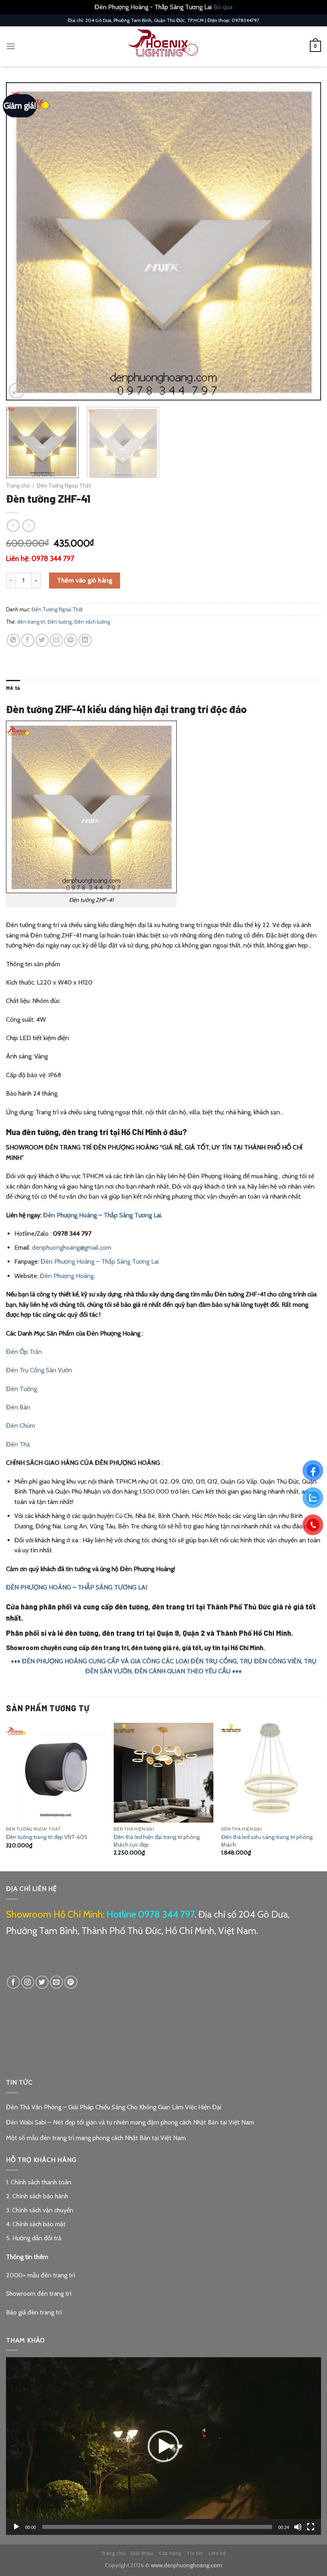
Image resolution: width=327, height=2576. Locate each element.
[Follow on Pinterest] (71, 1982)
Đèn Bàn (18, 1407)
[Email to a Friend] (56, 640)
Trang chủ (18, 485)
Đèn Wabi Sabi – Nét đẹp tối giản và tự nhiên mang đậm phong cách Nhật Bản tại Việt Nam (130, 2122)
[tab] (13, 688)
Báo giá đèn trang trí (34, 2312)
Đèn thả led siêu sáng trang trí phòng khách (267, 1841)
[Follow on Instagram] (28, 1982)
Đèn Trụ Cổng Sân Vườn (39, 1370)
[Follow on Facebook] (13, 1982)
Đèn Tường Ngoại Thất (64, 485)
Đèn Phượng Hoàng (67, 1276)
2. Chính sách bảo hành (37, 2196)
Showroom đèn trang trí (39, 2294)
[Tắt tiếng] (298, 2527)
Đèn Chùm (21, 1426)
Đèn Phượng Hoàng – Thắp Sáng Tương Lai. (103, 1215)
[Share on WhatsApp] (13, 640)
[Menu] (11, 46)
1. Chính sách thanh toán (39, 2182)
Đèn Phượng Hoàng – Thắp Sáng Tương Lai (100, 1261)
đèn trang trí (31, 622)
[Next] (305, 242)
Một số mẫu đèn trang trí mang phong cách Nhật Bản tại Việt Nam (96, 2138)
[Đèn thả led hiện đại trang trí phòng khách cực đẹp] (163, 1773)
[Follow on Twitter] (42, 1982)
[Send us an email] (56, 1982)
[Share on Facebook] (28, 640)
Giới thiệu (142, 2553)
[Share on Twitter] (42, 640)
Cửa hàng (170, 2553)
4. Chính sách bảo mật (36, 2224)
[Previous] (22, 242)
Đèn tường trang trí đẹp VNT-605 (47, 1837)
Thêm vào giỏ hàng (85, 580)
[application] (163, 2446)
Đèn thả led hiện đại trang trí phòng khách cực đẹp (157, 1841)
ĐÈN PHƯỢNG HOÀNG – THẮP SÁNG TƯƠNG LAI (77, 1587)
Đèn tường (60, 622)
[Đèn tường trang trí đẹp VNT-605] (56, 1773)
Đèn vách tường (92, 622)
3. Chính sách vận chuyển (40, 2210)
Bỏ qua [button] (223, 7)
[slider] (157, 2527)
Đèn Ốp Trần (24, 1352)
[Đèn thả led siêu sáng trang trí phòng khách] (271, 1773)
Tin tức (195, 2553)
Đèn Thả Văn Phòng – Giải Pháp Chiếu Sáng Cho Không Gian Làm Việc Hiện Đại (114, 2107)
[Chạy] (16, 2527)
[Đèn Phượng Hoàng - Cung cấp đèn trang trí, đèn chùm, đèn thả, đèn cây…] (163, 46)
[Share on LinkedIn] (85, 640)
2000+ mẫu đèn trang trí (40, 2275)
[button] (163, 2446)
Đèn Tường (22, 1389)
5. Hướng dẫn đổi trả (34, 2238)
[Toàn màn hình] (311, 2527)
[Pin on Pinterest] (71, 640)
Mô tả (13, 688)
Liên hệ (217, 2553)
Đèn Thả (18, 1444)
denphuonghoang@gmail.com (72, 1247)
